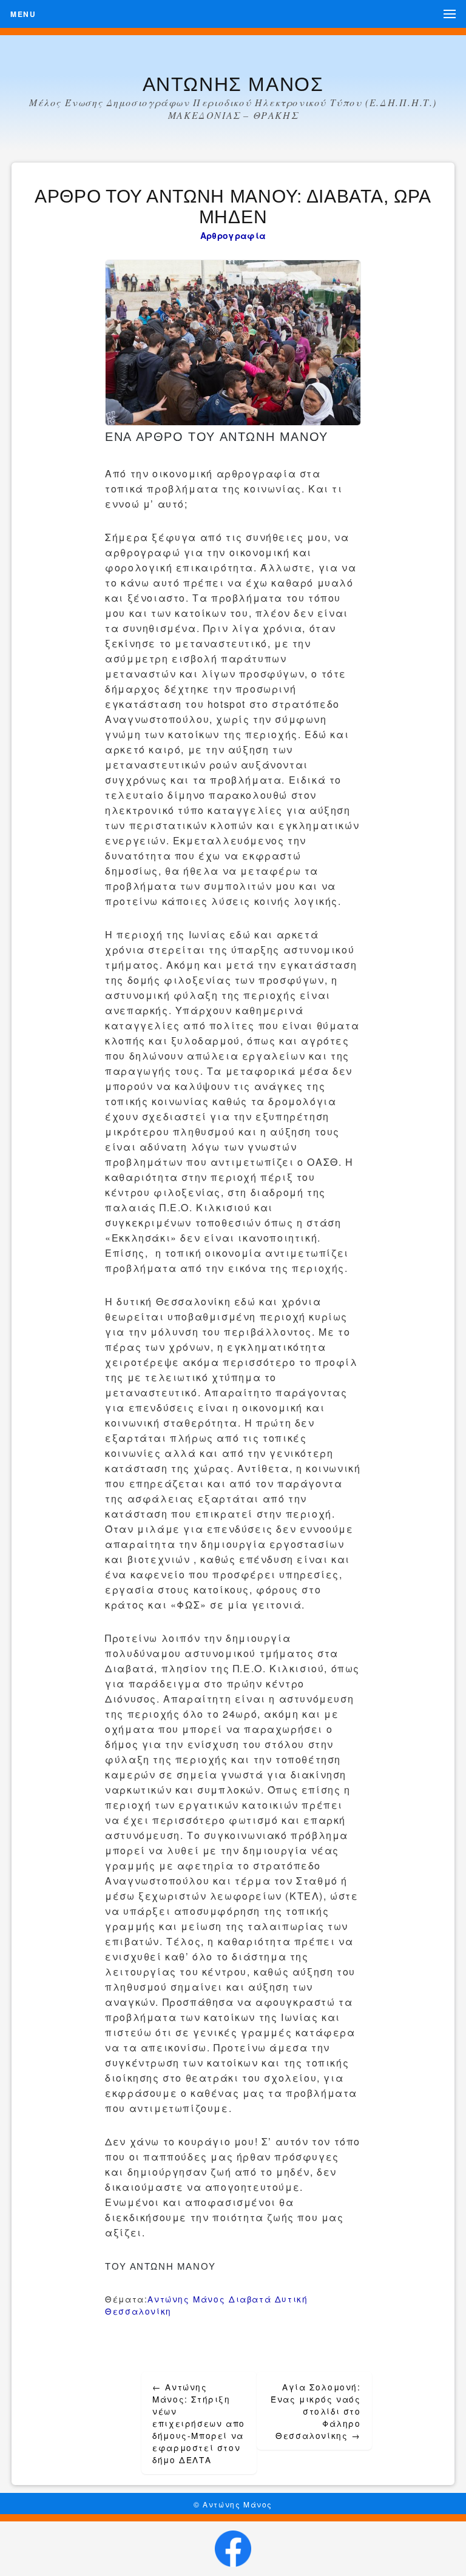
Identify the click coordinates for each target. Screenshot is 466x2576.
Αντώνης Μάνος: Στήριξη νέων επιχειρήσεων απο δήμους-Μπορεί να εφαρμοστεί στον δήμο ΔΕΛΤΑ (199, 2423)
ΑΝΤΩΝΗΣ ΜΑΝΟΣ (233, 84)
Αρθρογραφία (233, 235)
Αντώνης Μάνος (186, 2299)
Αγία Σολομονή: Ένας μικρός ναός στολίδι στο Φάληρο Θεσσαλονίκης (316, 2411)
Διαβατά (250, 2299)
